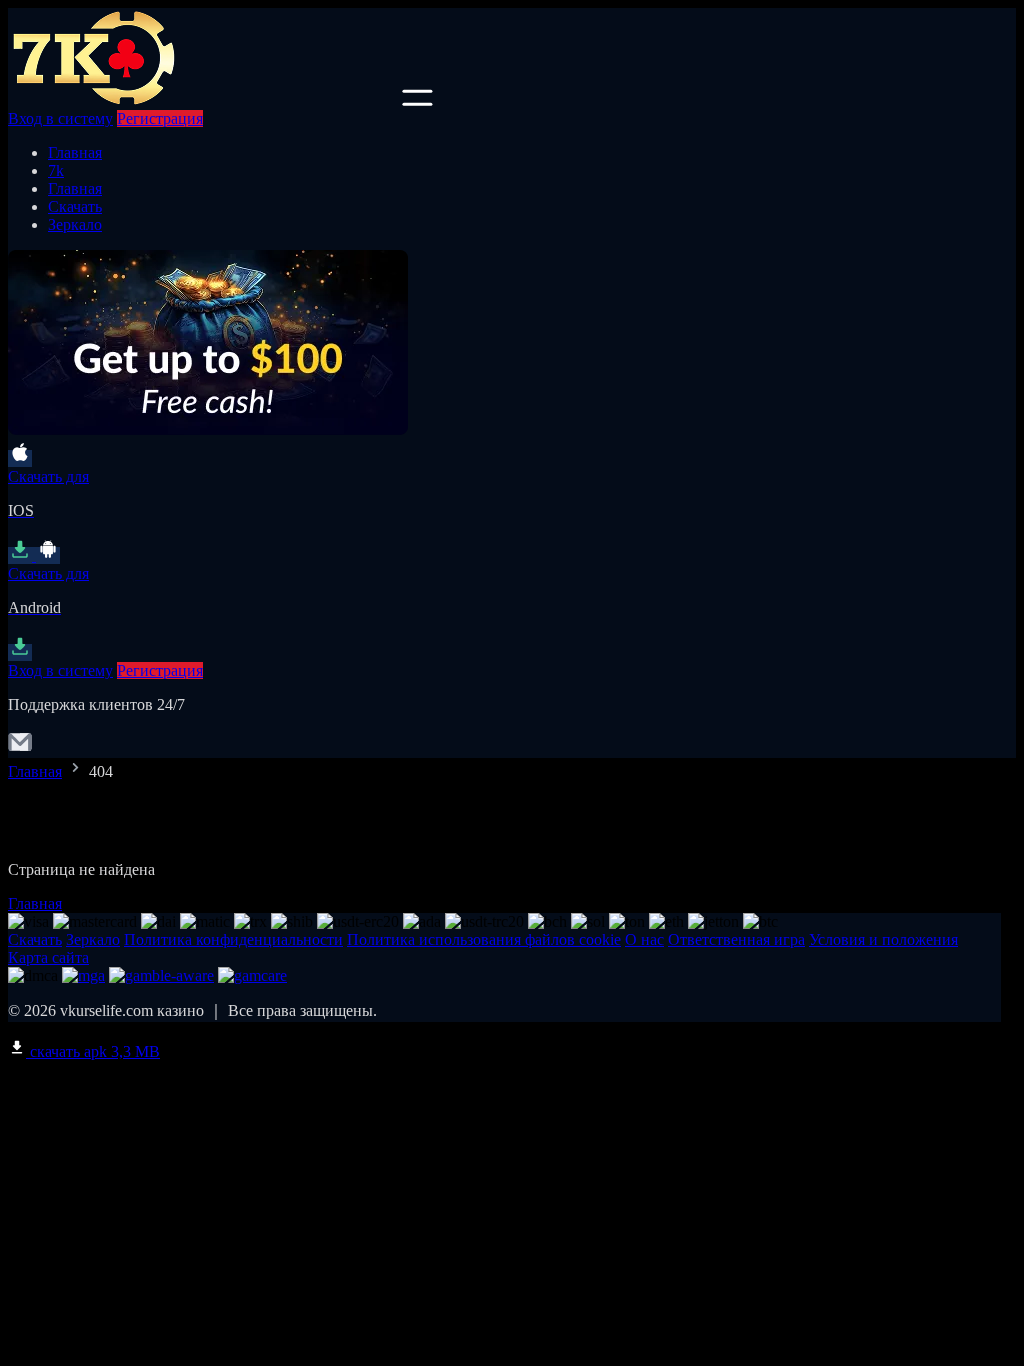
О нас (644, 939)
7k (56, 170)
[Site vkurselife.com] (203, 100)
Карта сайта (48, 957)
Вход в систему (60, 118)
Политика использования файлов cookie (484, 939)
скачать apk (93, 1051)
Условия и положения (883, 939)
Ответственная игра (736, 939)
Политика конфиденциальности (233, 939)
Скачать (75, 206)
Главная (75, 152)
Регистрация (160, 118)
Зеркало (75, 224)
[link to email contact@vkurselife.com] (20, 748)
